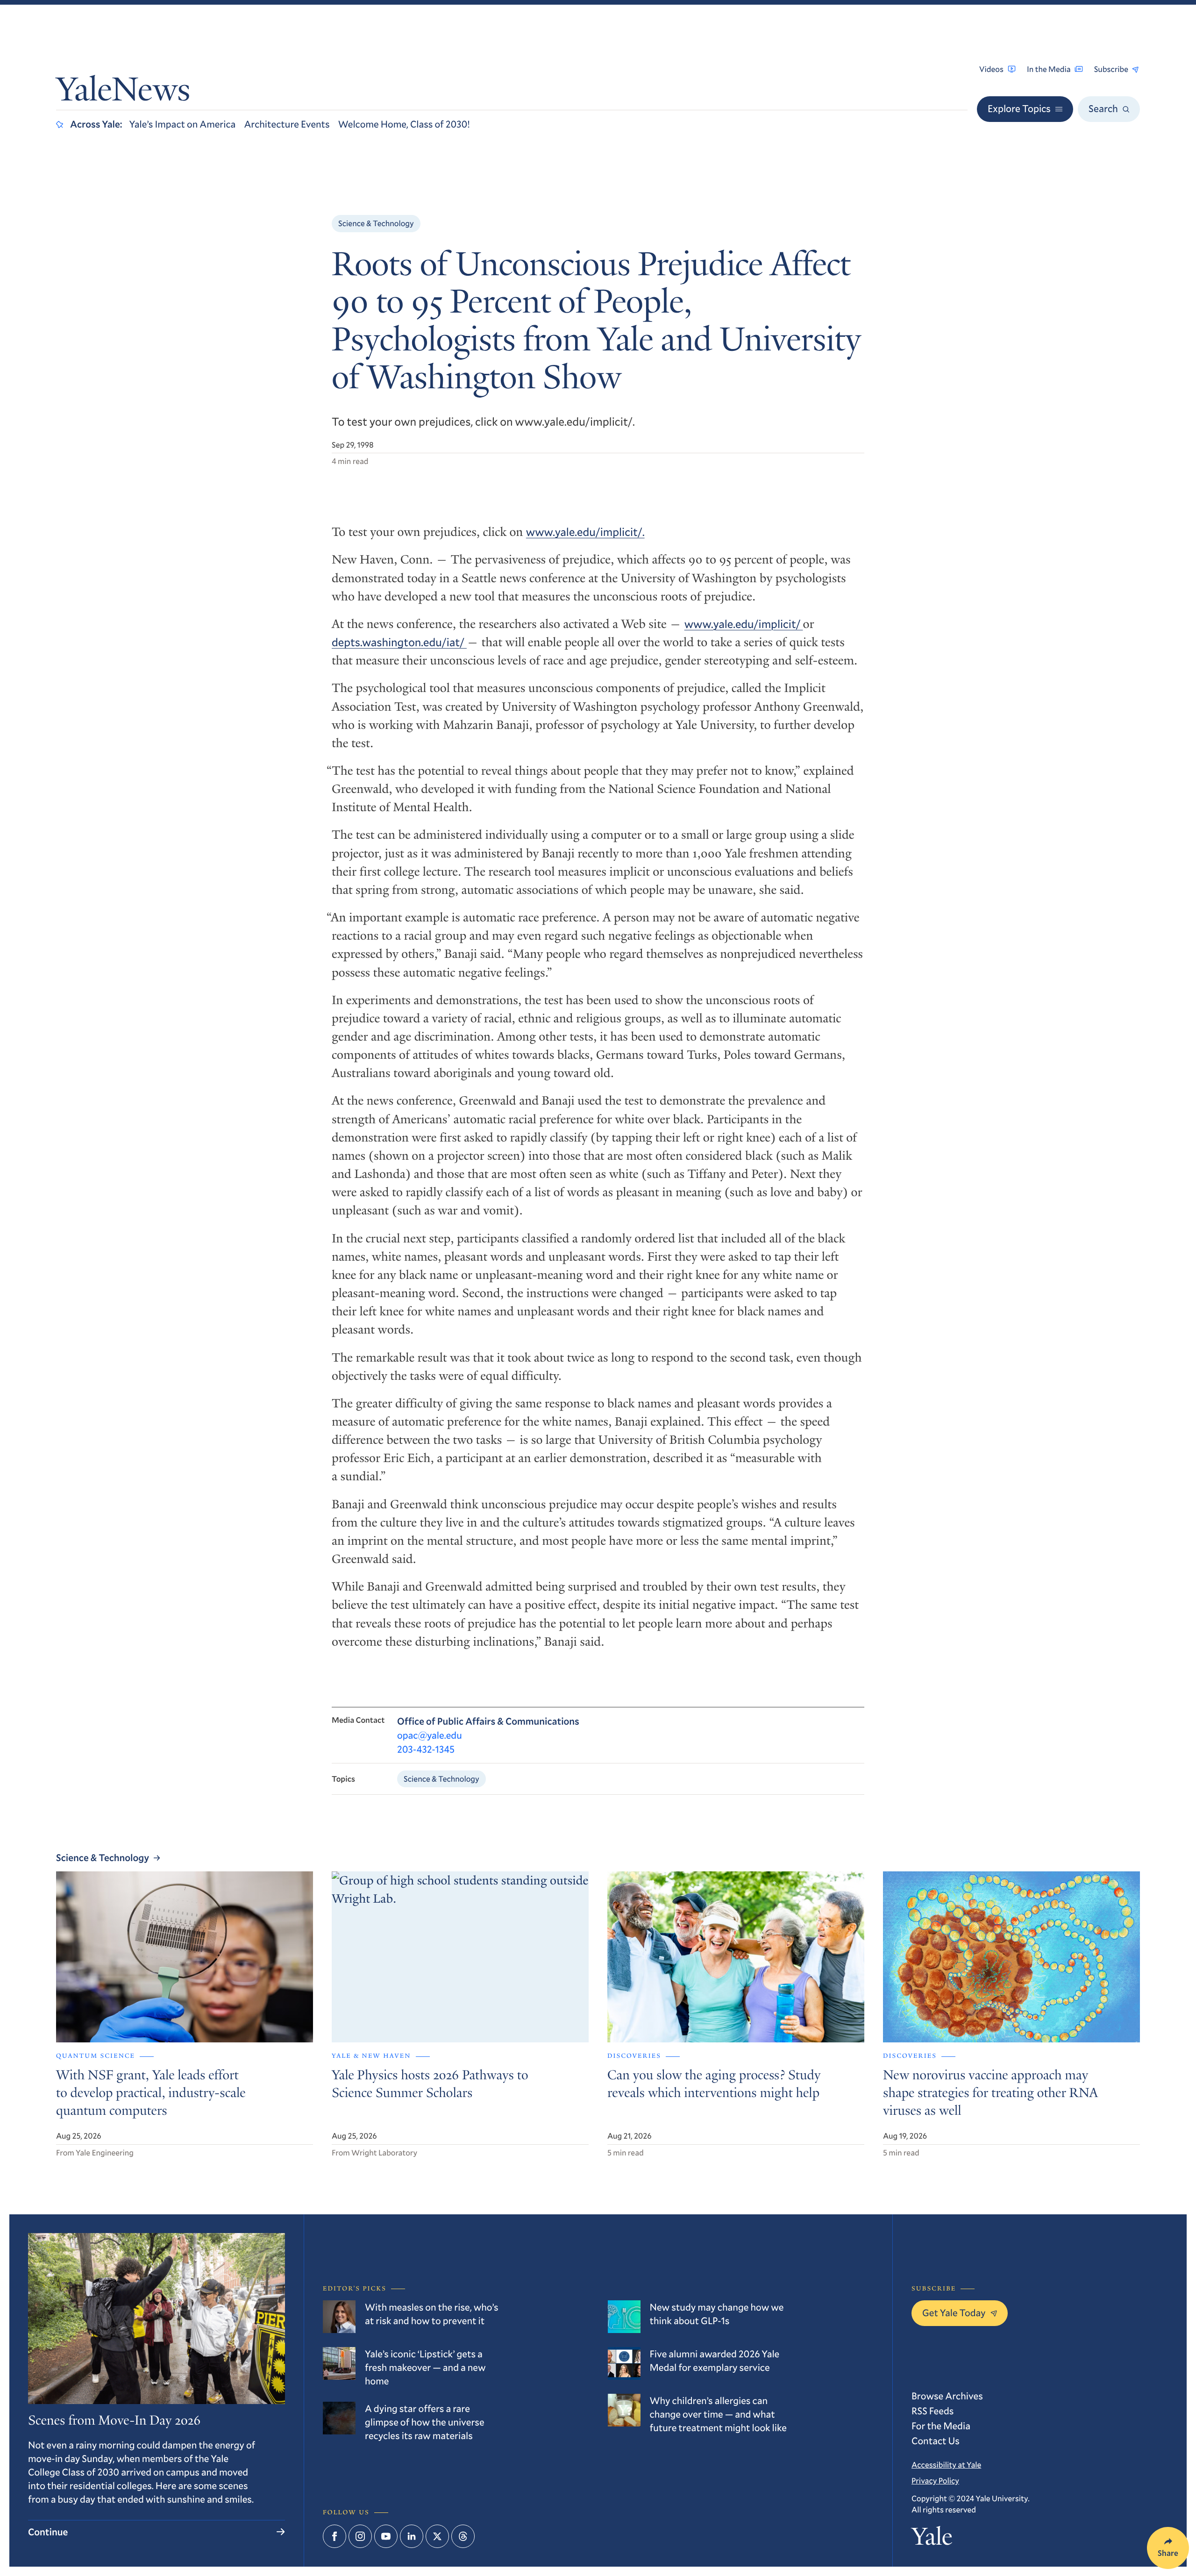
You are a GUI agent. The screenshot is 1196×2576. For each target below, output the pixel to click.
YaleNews (123, 93)
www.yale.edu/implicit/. (585, 532)
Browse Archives (947, 2396)
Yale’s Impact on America (183, 124)
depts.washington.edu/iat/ (399, 642)
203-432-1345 (426, 1749)
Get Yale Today (954, 2312)
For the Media (941, 2426)
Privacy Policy (935, 2480)
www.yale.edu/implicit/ (744, 624)
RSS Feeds (933, 2411)
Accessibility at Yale (946, 2465)
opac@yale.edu (430, 1735)
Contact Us (936, 2440)
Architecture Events (287, 124)
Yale (932, 2540)
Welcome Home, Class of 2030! (404, 124)
